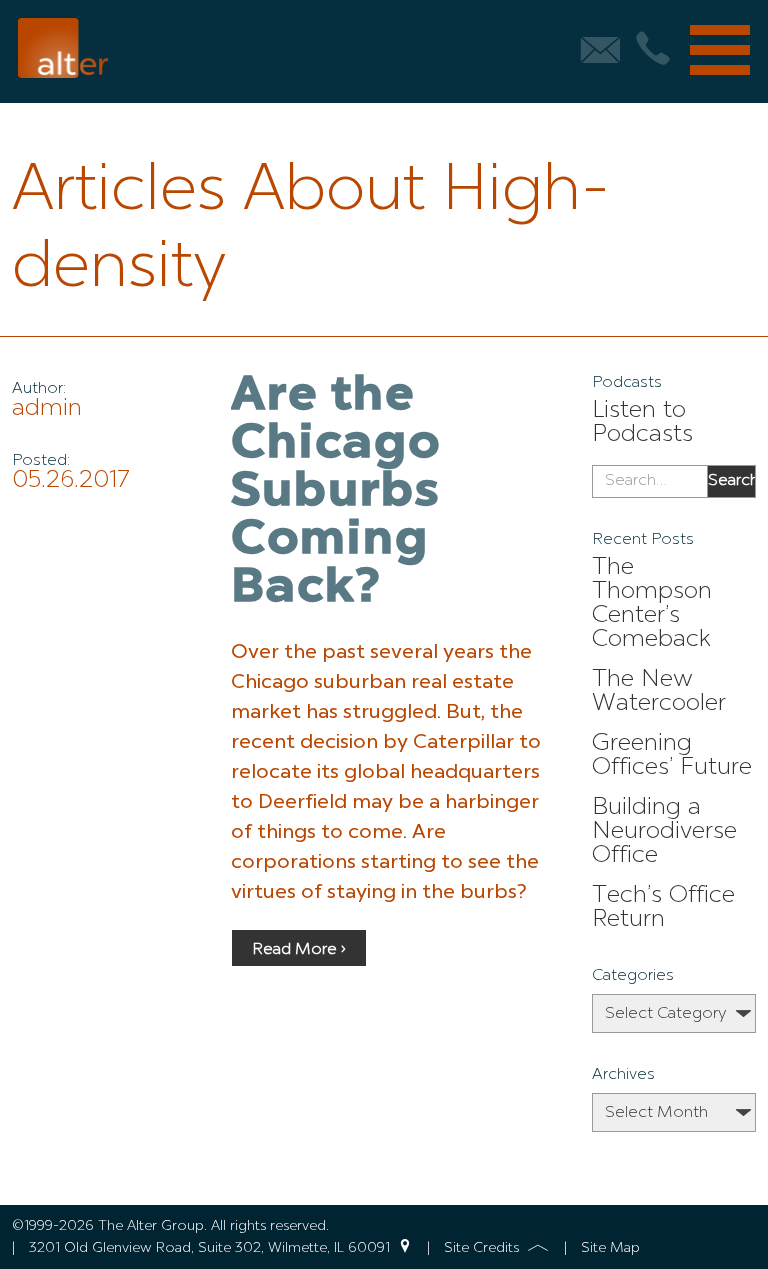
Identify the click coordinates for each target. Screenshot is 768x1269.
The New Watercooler (659, 692)
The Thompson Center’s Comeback (652, 604)
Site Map (610, 1248)
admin (47, 409)
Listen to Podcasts (642, 423)
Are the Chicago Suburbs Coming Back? (336, 493)
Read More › (299, 950)
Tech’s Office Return (663, 908)
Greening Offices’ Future (672, 756)
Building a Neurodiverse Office (664, 832)
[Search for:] (649, 482)
